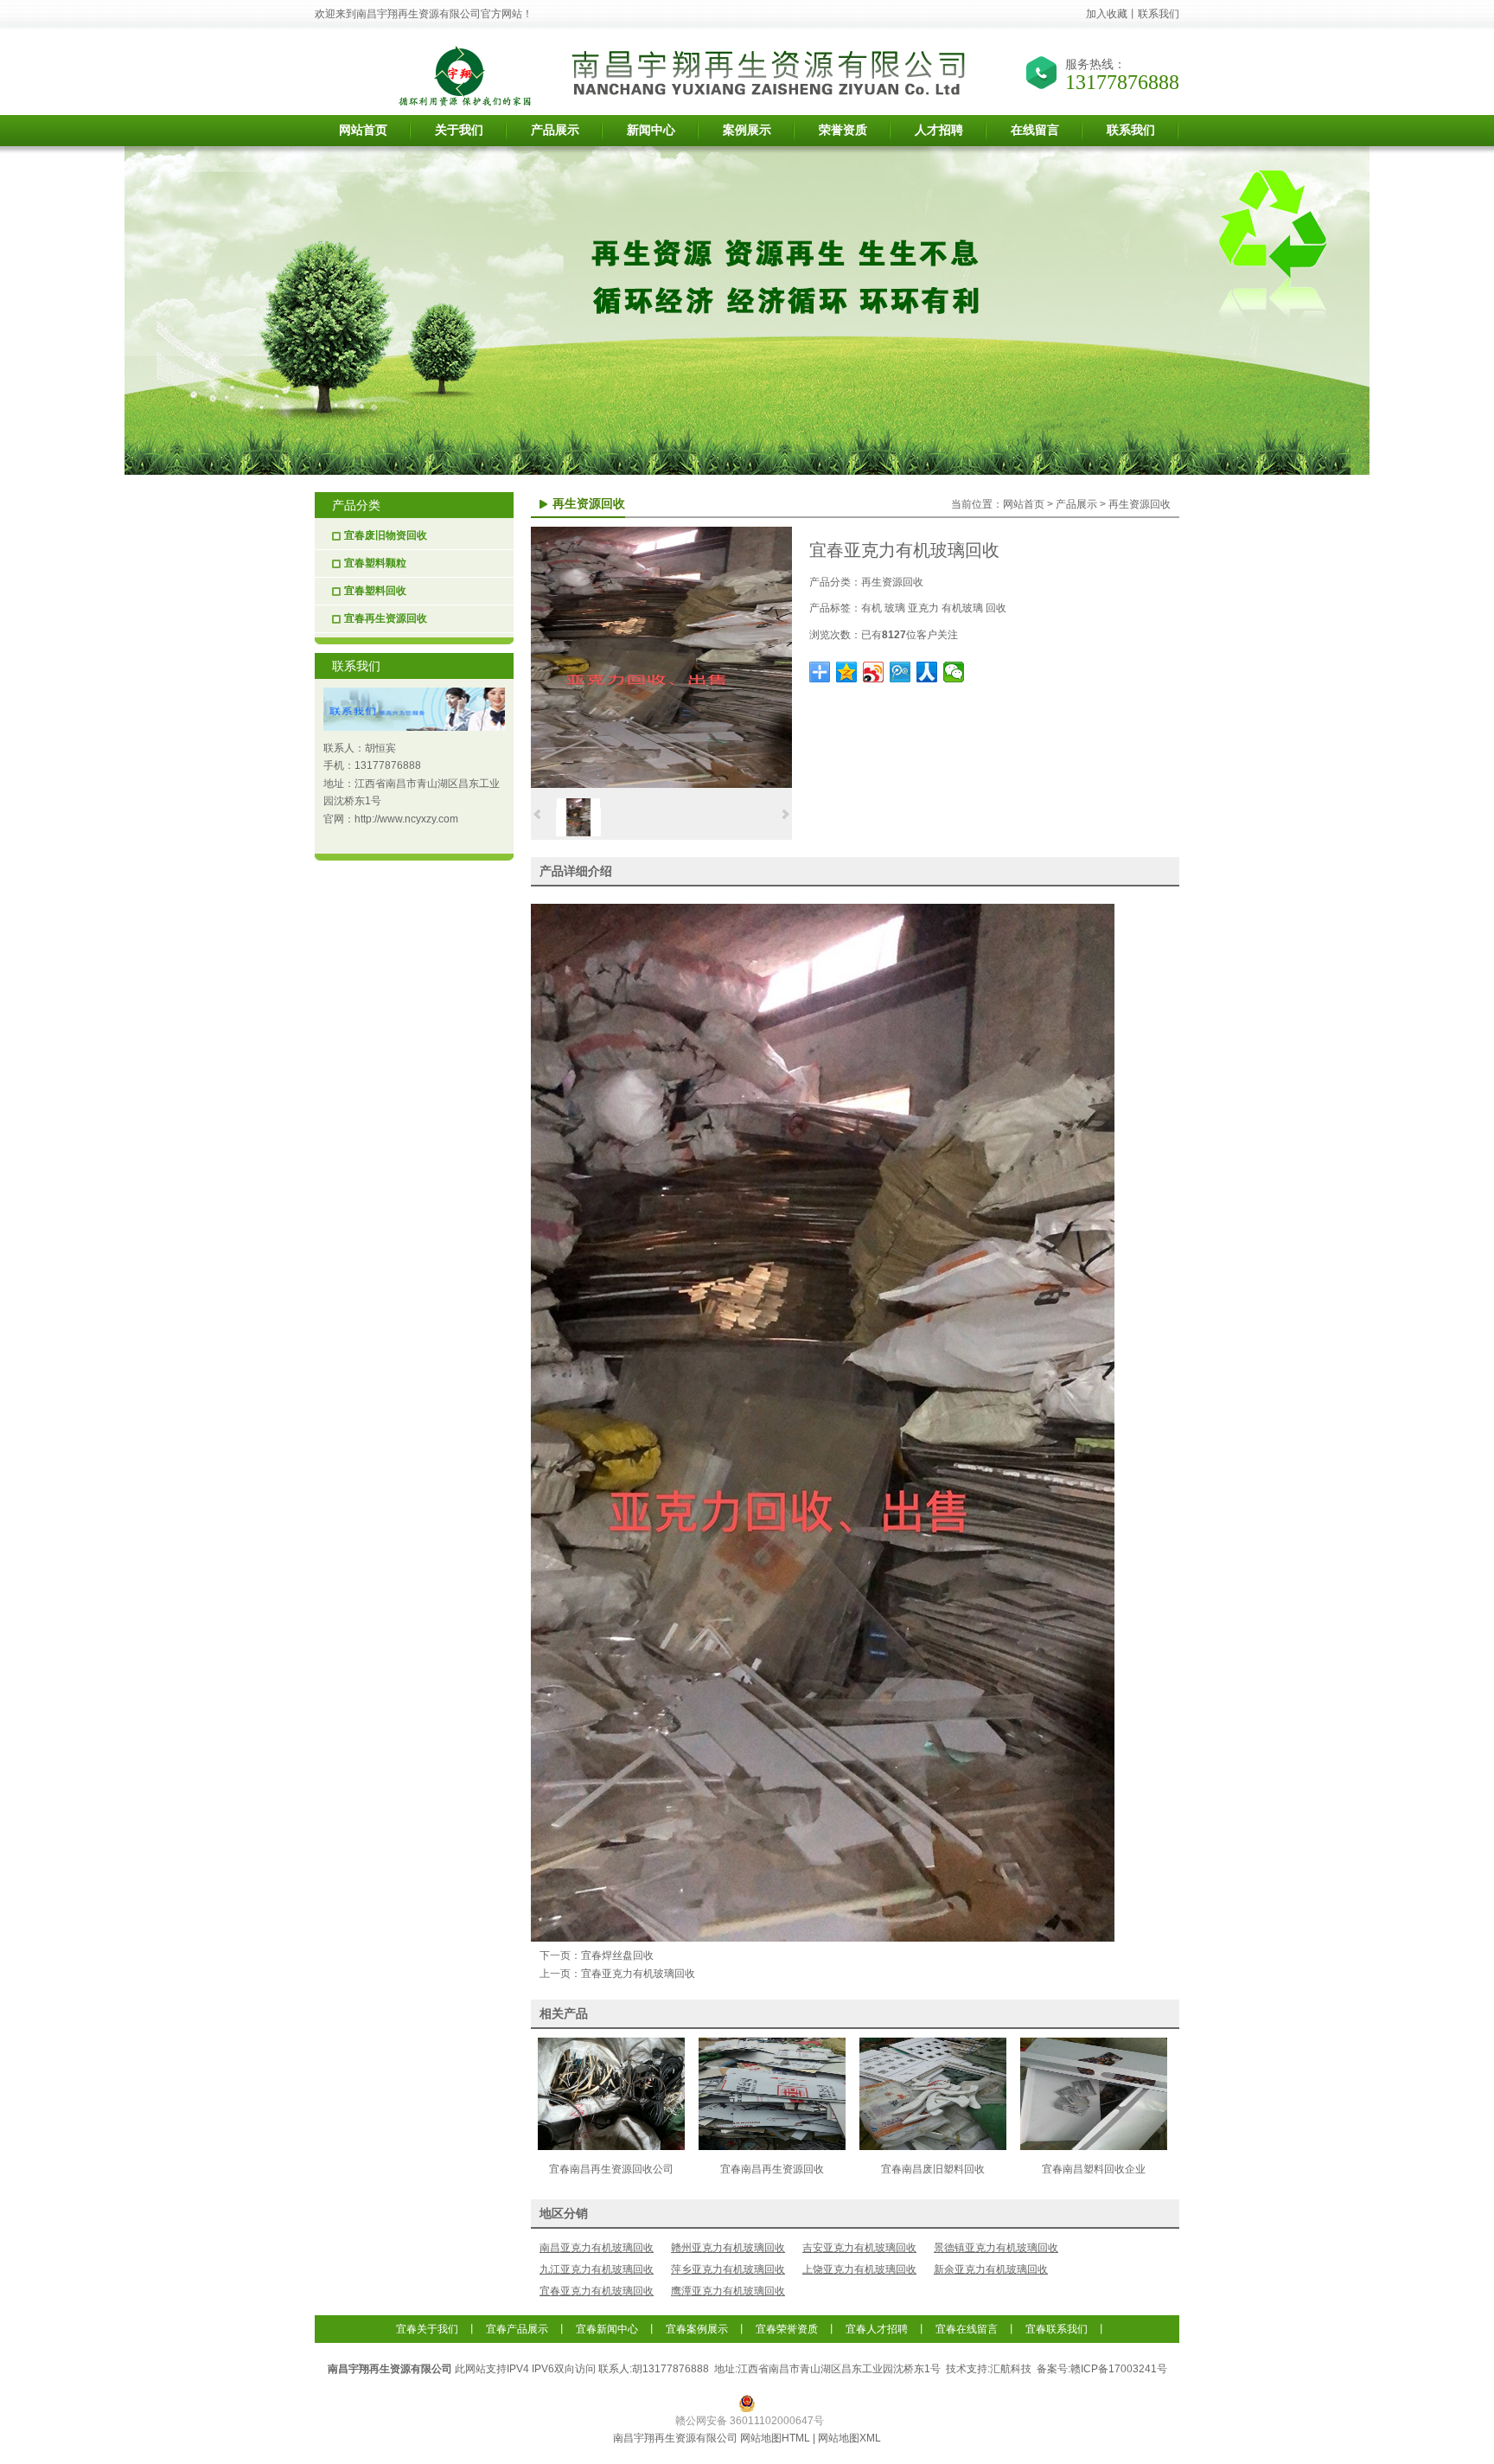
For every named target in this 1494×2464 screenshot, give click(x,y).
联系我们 (1159, 14)
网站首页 (1024, 504)
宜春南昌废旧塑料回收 (933, 2169)
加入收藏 (1107, 14)
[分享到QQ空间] (847, 672)
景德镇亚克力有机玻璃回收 (996, 2248)
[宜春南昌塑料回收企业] (1094, 2147)
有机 (871, 608)
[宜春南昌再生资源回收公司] (611, 2147)
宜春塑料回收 (375, 591)
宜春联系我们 (1057, 2329)
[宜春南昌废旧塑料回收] (933, 2147)
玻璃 (895, 608)
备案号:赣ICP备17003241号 (1103, 2369)
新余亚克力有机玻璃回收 (991, 2269)
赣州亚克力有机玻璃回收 (728, 2248)
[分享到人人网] (927, 672)
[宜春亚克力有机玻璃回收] (661, 784)
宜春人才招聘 (877, 2329)
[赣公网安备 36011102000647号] (747, 2403)
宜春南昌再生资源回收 (772, 2169)
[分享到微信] (954, 672)
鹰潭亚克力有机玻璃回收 (728, 2291)
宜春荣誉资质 (787, 2329)
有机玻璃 (962, 608)
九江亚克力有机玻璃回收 (597, 2269)
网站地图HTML (775, 2438)
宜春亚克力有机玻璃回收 (638, 1974)
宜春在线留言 (967, 2329)
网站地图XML (849, 2438)
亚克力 (923, 608)
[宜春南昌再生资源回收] (772, 2147)
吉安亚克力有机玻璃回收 (859, 2248)
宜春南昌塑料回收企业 (1094, 2169)
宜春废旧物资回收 (386, 535)
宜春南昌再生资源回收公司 (611, 2169)
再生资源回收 (1140, 504)
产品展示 (1076, 504)
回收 (996, 608)
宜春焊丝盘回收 (617, 1955)
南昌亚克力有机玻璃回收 (597, 2248)
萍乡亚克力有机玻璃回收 (728, 2269)
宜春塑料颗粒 (375, 563)
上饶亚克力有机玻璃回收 (859, 2269)
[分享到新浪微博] (874, 672)
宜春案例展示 (697, 2329)
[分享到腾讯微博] (900, 672)
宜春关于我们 (427, 2329)
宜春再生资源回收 (386, 618)
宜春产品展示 (517, 2329)
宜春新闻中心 (607, 2329)
